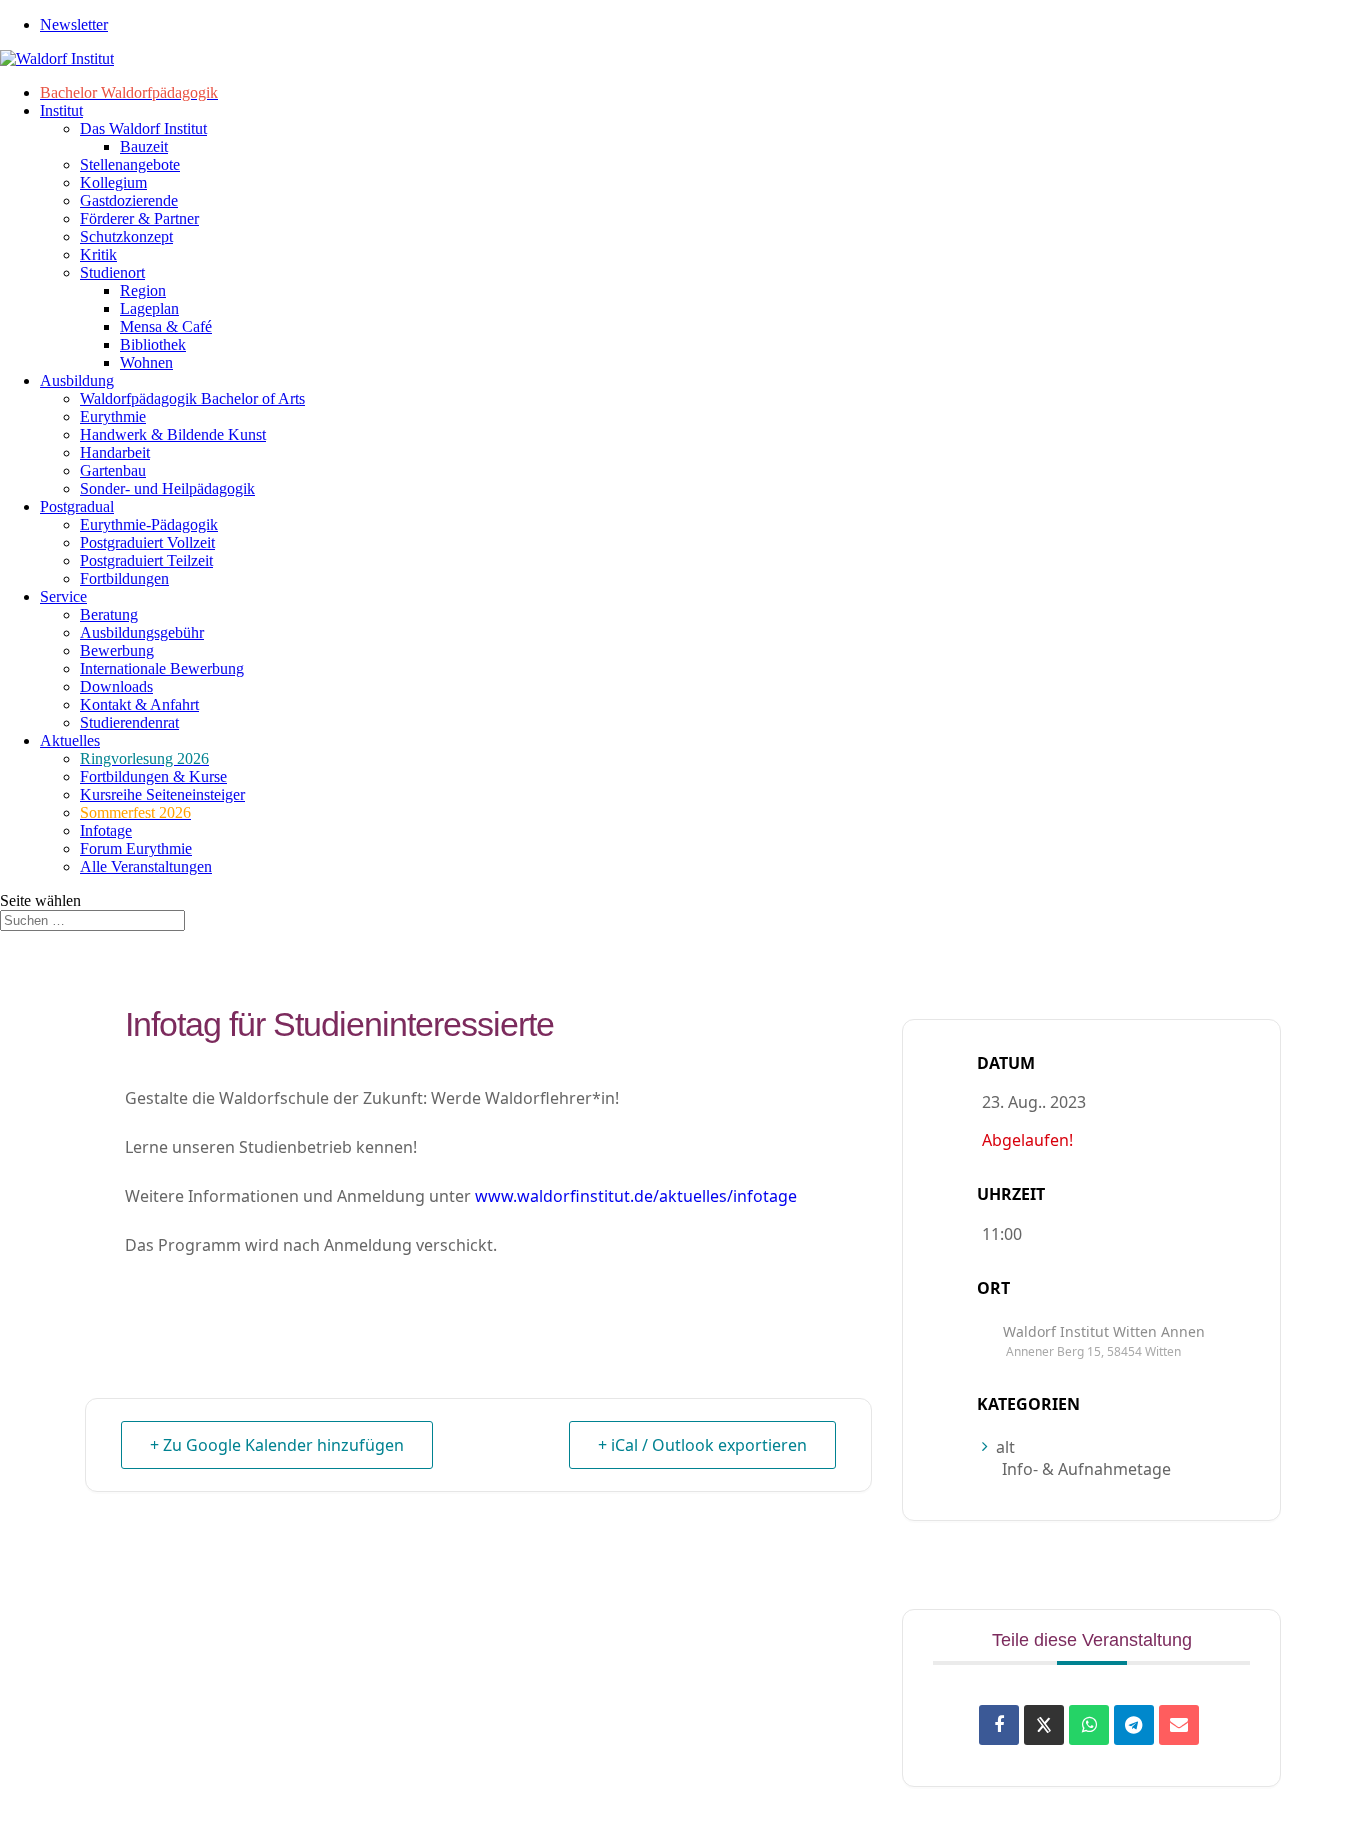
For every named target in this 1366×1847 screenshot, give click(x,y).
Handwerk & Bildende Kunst (173, 434)
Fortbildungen (124, 578)
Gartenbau (113, 470)
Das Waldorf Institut (143, 128)
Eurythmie (113, 416)
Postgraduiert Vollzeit (147, 542)
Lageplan (149, 308)
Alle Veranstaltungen (146, 866)
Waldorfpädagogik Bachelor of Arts (192, 398)
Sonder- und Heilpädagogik (167, 488)
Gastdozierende (129, 200)
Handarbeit (115, 452)
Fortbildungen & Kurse (153, 776)
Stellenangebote (130, 164)
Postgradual (77, 506)
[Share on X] (1044, 1725)
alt (1005, 1447)
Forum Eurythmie (136, 848)
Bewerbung (117, 650)
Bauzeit (144, 146)
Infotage (106, 830)
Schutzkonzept (126, 236)
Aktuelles (70, 740)
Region (143, 290)
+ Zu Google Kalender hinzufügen (277, 1445)
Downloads (116, 686)
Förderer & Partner (139, 218)
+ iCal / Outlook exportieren (702, 1445)
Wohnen (146, 362)
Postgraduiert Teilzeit (146, 560)
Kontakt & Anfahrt (139, 704)
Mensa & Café (166, 326)
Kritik (98, 254)
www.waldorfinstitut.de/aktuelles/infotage (636, 1196)
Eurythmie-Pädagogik (149, 524)
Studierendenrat (129, 722)
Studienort (112, 272)
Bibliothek (153, 344)
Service (63, 596)
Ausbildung (77, 380)
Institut (61, 110)
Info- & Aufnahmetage (1086, 1469)
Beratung (109, 614)
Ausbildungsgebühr (142, 632)
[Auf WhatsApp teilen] (1089, 1725)
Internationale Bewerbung (162, 668)
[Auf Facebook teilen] (999, 1725)
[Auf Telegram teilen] (1134, 1725)
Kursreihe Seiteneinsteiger (162, 794)
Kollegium (113, 182)
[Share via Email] (1179, 1725)
